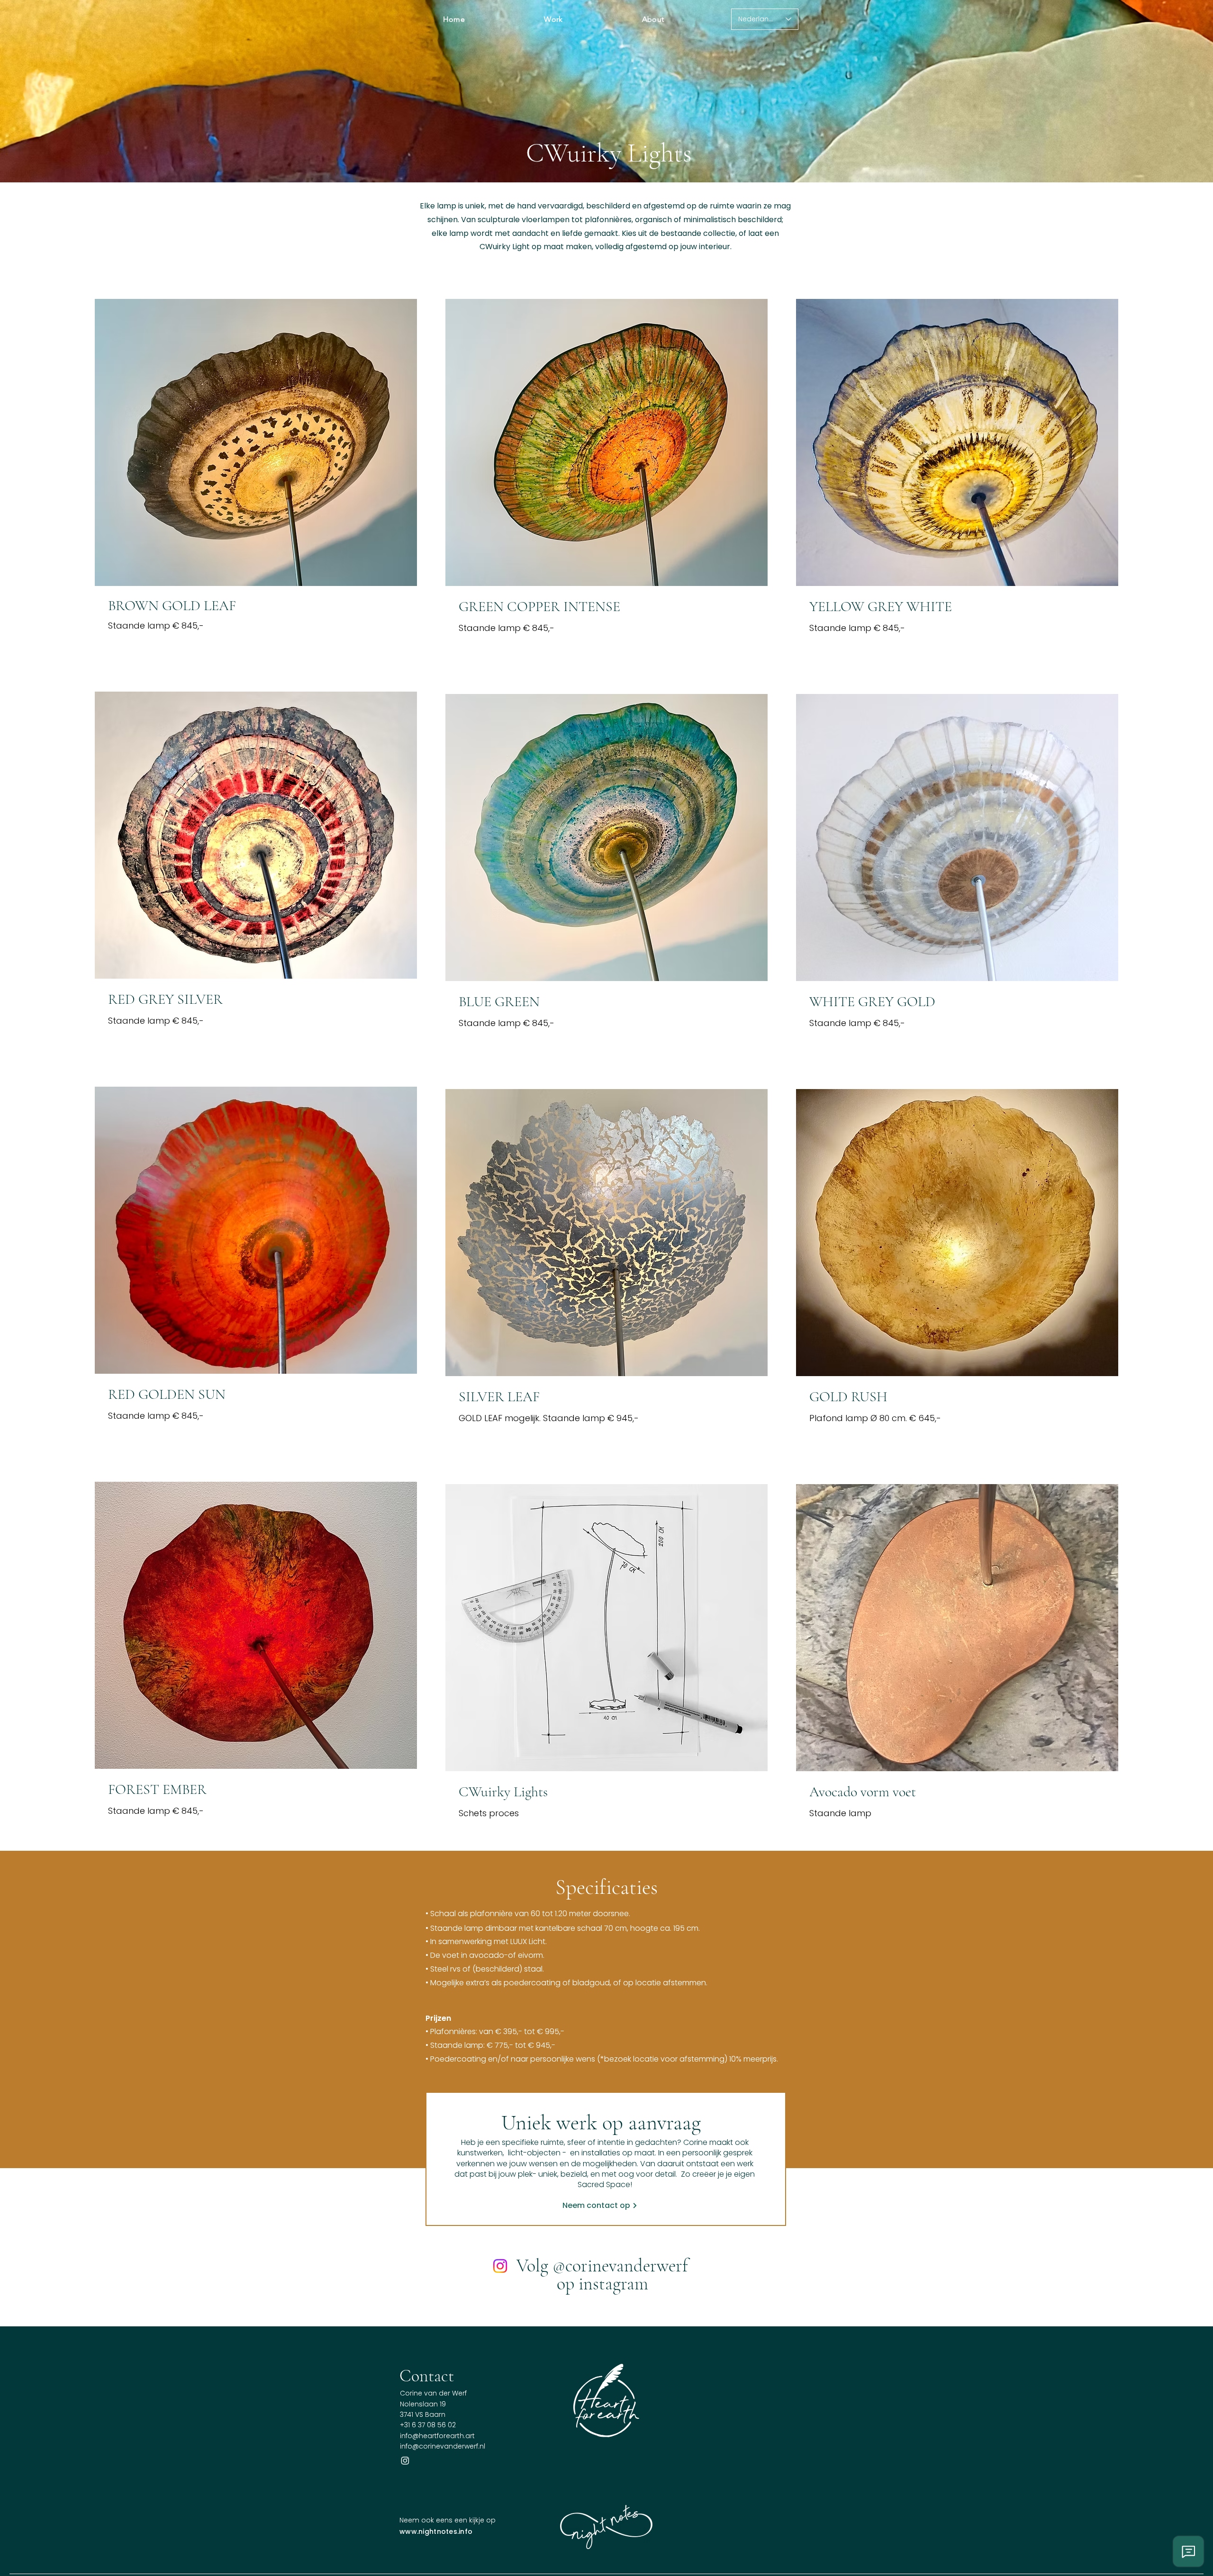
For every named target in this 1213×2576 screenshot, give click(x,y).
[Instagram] (500, 2266)
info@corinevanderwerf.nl (443, 2446)
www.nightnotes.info (436, 2531)
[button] (554, 19)
